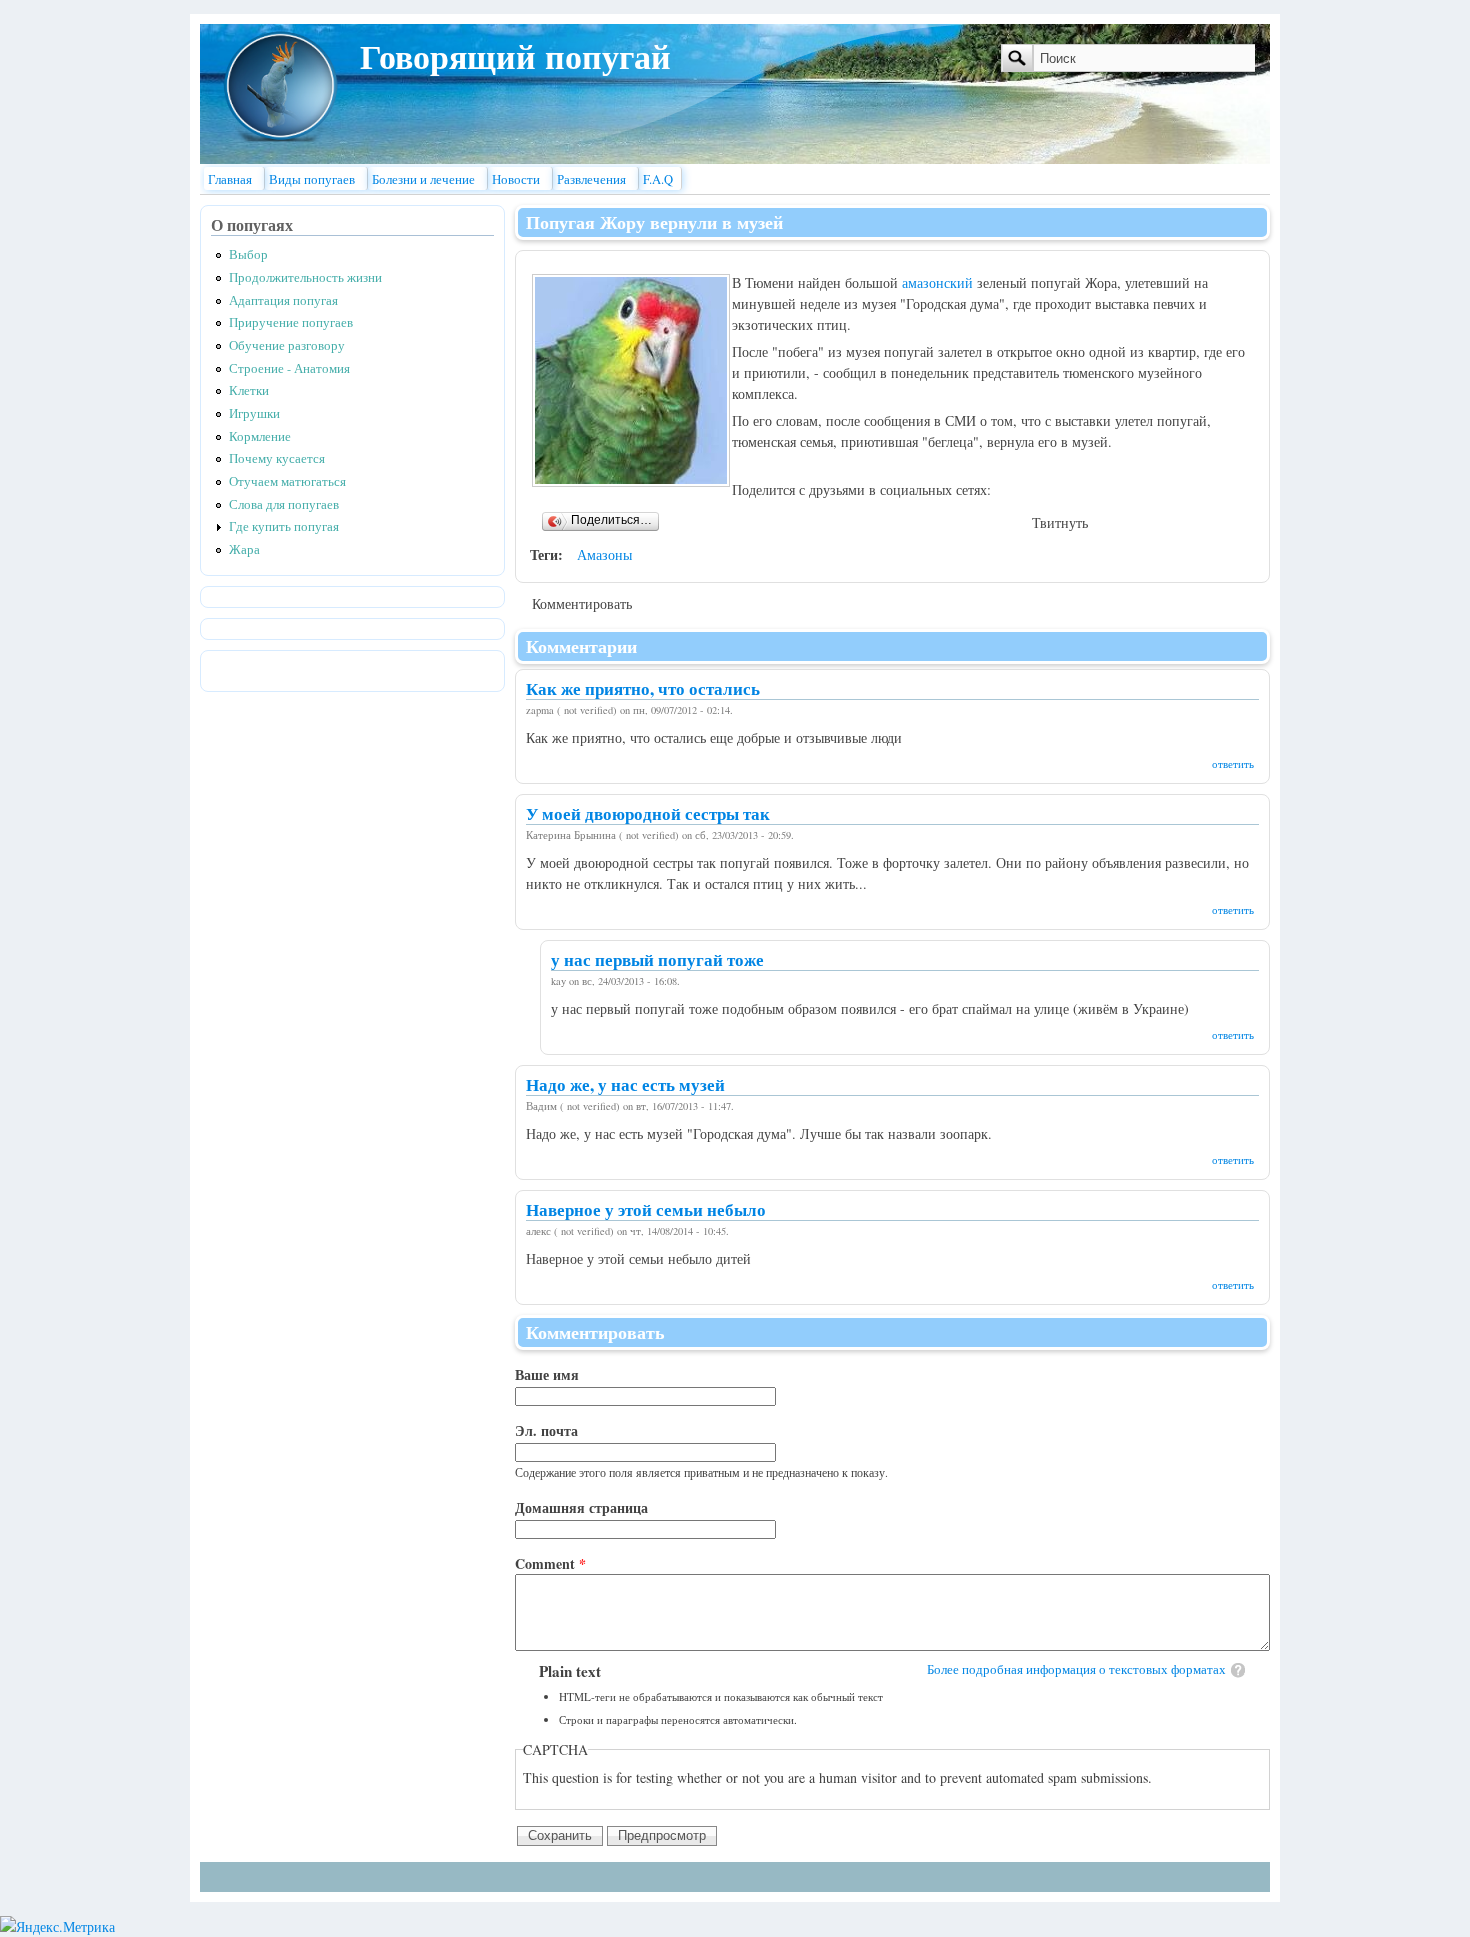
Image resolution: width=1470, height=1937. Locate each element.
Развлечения (591, 179)
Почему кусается (277, 458)
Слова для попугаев (284, 504)
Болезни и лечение (423, 179)
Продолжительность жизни (305, 277)
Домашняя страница (581, 1507)
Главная (230, 179)
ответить (1233, 764)
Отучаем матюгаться (287, 481)
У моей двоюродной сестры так (648, 813)
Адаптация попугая (283, 300)
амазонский (937, 282)
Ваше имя (547, 1374)
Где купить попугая (284, 526)
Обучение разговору (287, 345)
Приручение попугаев (291, 322)
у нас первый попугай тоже (657, 959)
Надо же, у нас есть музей (625, 1084)
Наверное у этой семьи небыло (646, 1209)
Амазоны (604, 554)
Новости (516, 179)
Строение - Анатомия (289, 368)
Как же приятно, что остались (643, 688)
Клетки (249, 390)
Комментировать (582, 603)
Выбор (248, 254)
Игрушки (254, 413)
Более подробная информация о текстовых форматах (1076, 1669)
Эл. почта (546, 1430)
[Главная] (280, 137)
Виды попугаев (312, 179)
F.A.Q (658, 179)
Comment (550, 1563)
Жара (244, 549)
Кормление (260, 436)
